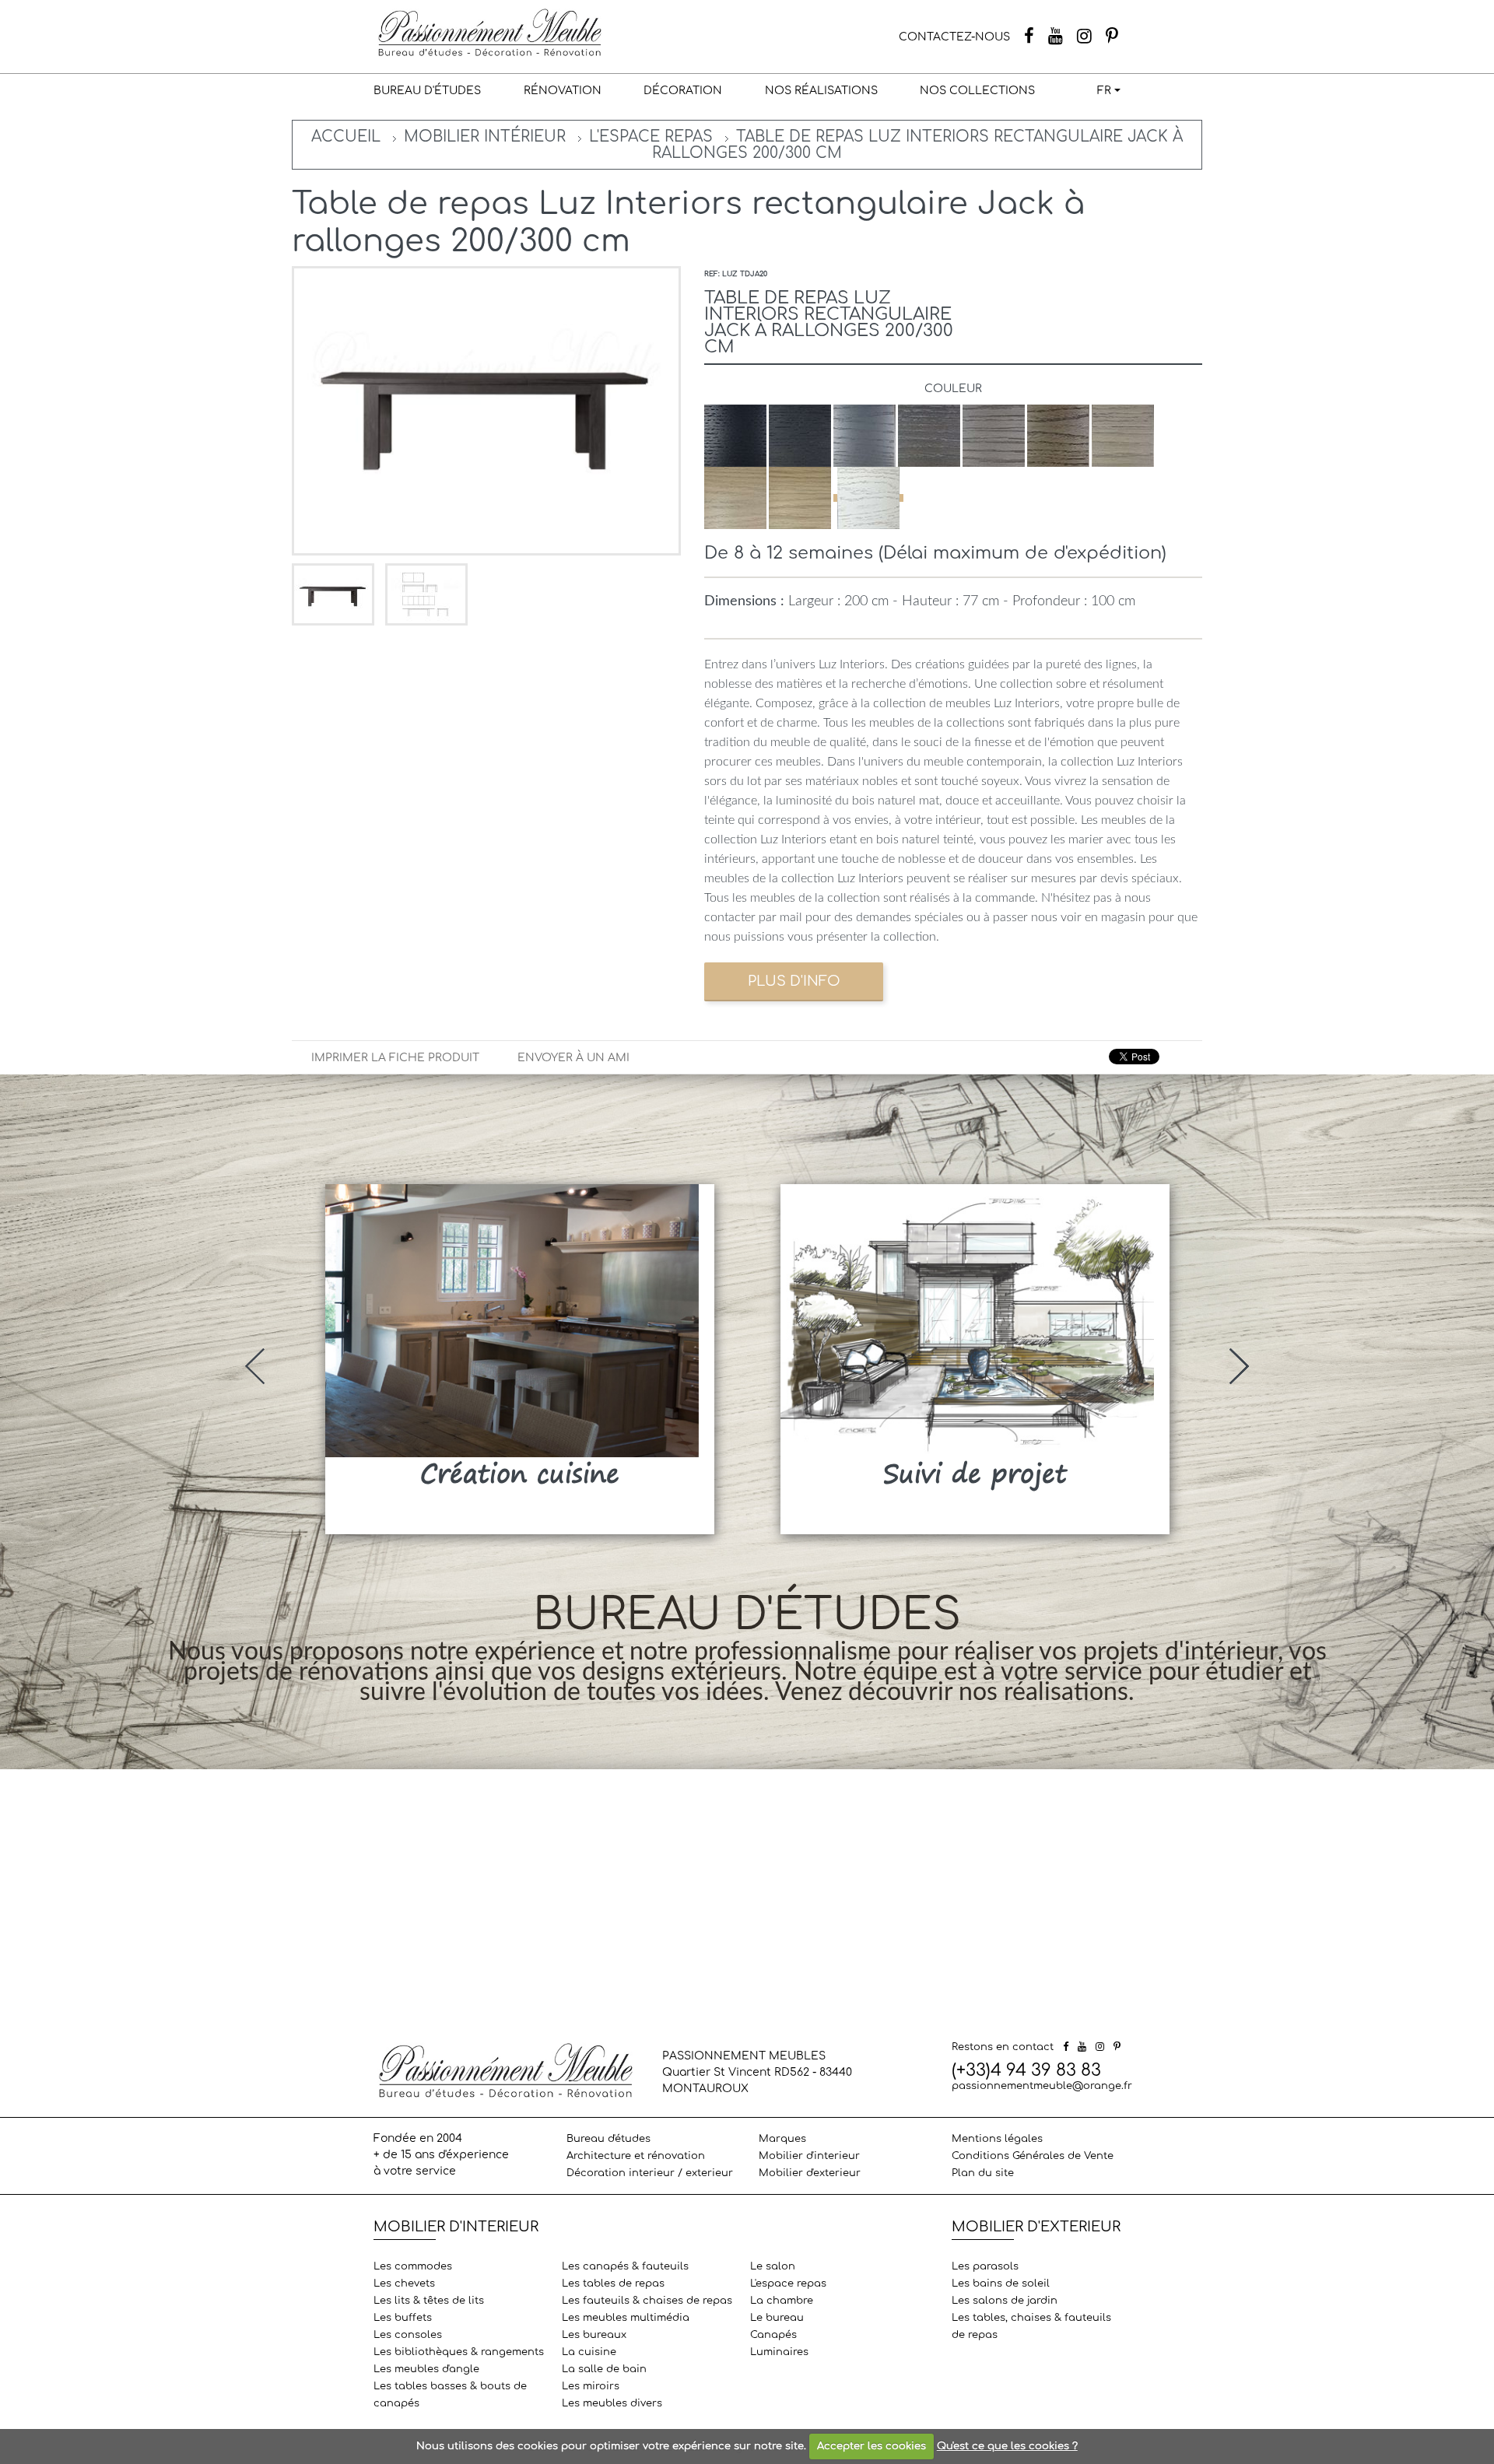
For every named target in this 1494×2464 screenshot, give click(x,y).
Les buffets (403, 2318)
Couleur (953, 389)
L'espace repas (651, 137)
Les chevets (404, 2283)
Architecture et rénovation (636, 2156)
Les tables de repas (613, 2283)
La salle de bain (604, 2369)
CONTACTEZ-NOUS (954, 37)
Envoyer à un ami (573, 1058)
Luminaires (779, 2352)
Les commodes (413, 2266)
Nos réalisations (821, 91)
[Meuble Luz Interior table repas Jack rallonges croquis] (426, 594)
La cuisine (589, 2352)
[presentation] (255, 1366)
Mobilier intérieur (485, 137)
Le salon (773, 2266)
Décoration (683, 91)
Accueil (346, 137)
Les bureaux (594, 2335)
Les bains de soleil (1001, 2283)
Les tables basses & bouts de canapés (450, 2395)
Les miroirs (591, 2386)
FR (1104, 91)
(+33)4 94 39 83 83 (1026, 2070)
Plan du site (983, 2173)
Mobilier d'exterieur (810, 2173)
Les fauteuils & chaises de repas (647, 2301)
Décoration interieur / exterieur (650, 2173)
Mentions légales (997, 2139)
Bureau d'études (427, 91)
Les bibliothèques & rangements (459, 2352)
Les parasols (985, 2266)
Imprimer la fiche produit (395, 1058)
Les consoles (408, 2335)
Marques (782, 2139)
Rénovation (563, 91)
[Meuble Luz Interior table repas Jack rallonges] (335, 594)
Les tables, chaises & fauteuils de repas (1031, 2326)
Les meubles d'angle (426, 2369)
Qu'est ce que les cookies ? (1007, 2446)
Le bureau (777, 2318)
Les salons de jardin (1005, 2301)
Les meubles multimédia (626, 2318)
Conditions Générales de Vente (1033, 2156)
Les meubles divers (612, 2403)
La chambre (782, 2301)
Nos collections (977, 91)
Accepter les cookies (871, 2446)
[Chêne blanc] (868, 498)
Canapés (773, 2335)
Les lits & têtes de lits (429, 2301)
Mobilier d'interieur (809, 2156)
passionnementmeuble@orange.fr (1042, 2086)
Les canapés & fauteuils (625, 2266)
